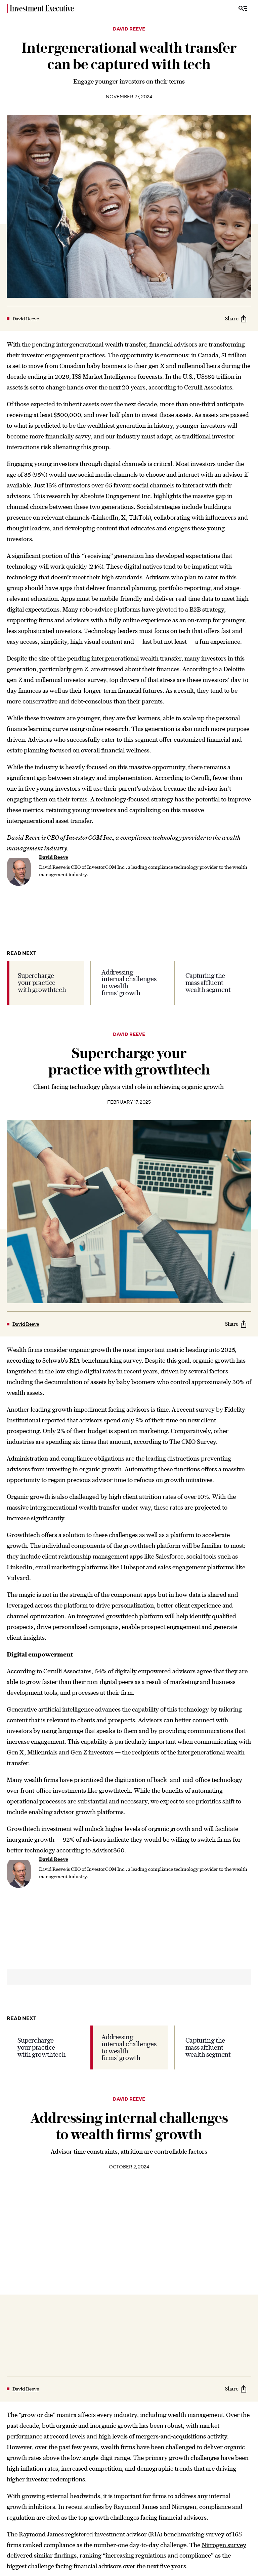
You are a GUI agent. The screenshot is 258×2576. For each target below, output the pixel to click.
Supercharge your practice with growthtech (42, 983)
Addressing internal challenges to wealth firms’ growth (129, 983)
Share (232, 319)
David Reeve (129, 29)
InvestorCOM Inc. (90, 837)
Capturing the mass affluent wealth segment (208, 983)
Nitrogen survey (224, 2545)
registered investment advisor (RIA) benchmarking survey (145, 2534)
